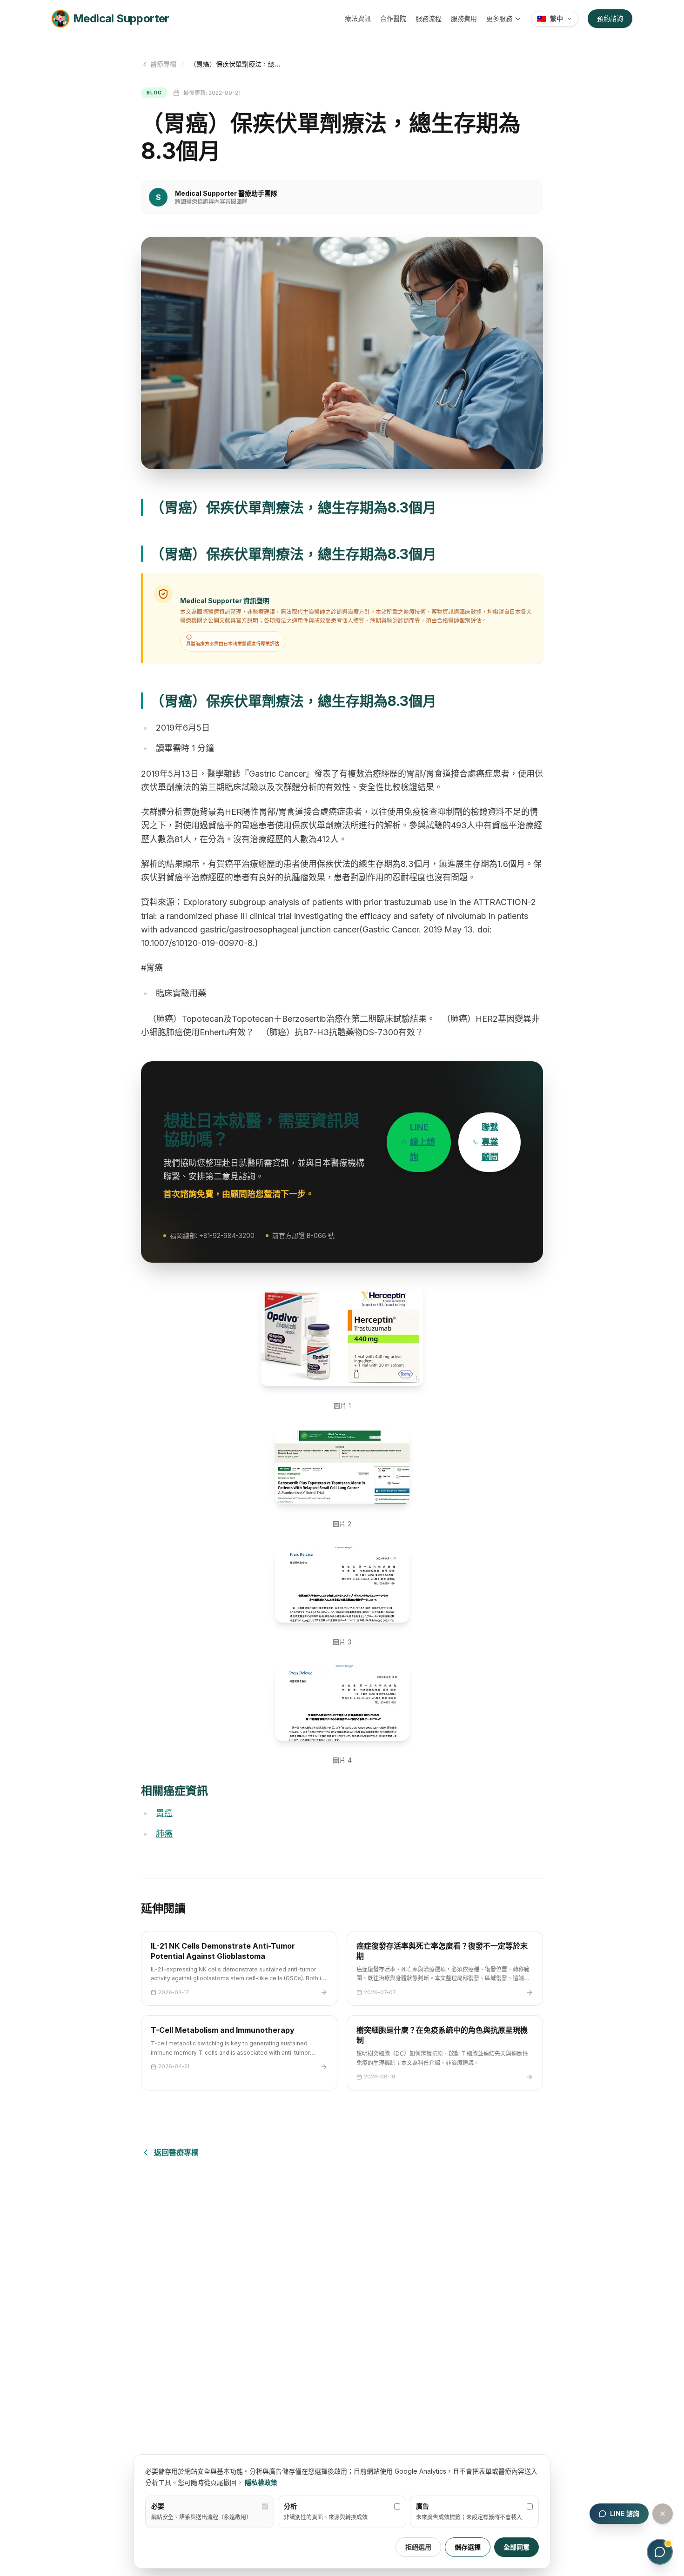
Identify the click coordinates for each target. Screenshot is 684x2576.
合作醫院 (393, 18)
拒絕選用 (418, 2547)
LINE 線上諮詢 (422, 1142)
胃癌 (164, 1813)
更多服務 (499, 18)
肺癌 (164, 1834)
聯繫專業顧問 (490, 1142)
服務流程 (429, 18)
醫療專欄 (163, 64)
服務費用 (464, 18)
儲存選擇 (468, 2547)
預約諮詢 (610, 18)
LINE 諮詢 (625, 2513)
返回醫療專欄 (176, 2152)
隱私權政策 (261, 2482)
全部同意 (516, 2547)
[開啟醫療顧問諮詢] (660, 2552)
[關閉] (663, 2514)
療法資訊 (358, 18)
